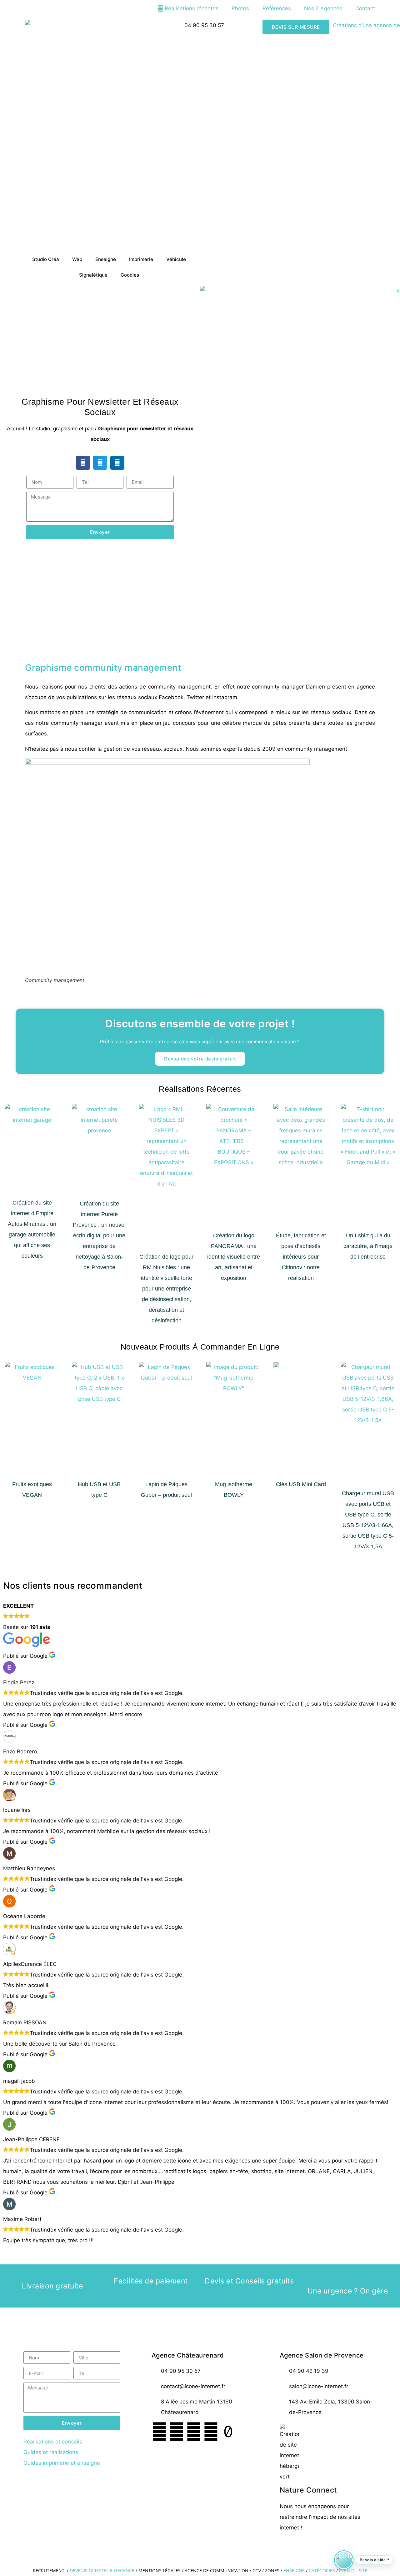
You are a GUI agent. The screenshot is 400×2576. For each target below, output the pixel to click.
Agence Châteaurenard (188, 2355)
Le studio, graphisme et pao (61, 429)
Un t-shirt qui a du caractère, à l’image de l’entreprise (368, 1246)
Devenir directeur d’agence (103, 2571)
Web (77, 259)
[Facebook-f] (159, 2432)
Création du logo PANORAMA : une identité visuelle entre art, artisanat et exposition (234, 1257)
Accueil (15, 429)
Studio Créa (46, 259)
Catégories (322, 2571)
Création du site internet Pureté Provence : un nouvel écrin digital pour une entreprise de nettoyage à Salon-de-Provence (99, 1235)
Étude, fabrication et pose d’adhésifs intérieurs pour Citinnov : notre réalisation (301, 1257)
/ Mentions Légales (158, 2571)
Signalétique (93, 275)
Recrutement (49, 2571)
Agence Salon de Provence (322, 2355)
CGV (257, 2571)
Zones (272, 2571)
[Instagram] (194, 2432)
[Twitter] (177, 2432)
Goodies (130, 275)
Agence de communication (217, 2571)
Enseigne (106, 259)
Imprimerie (141, 259)
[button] (83, 463)
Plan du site (353, 2571)
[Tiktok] (228, 2432)
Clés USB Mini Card (301, 1484)
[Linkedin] (211, 2432)
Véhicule (176, 259)
